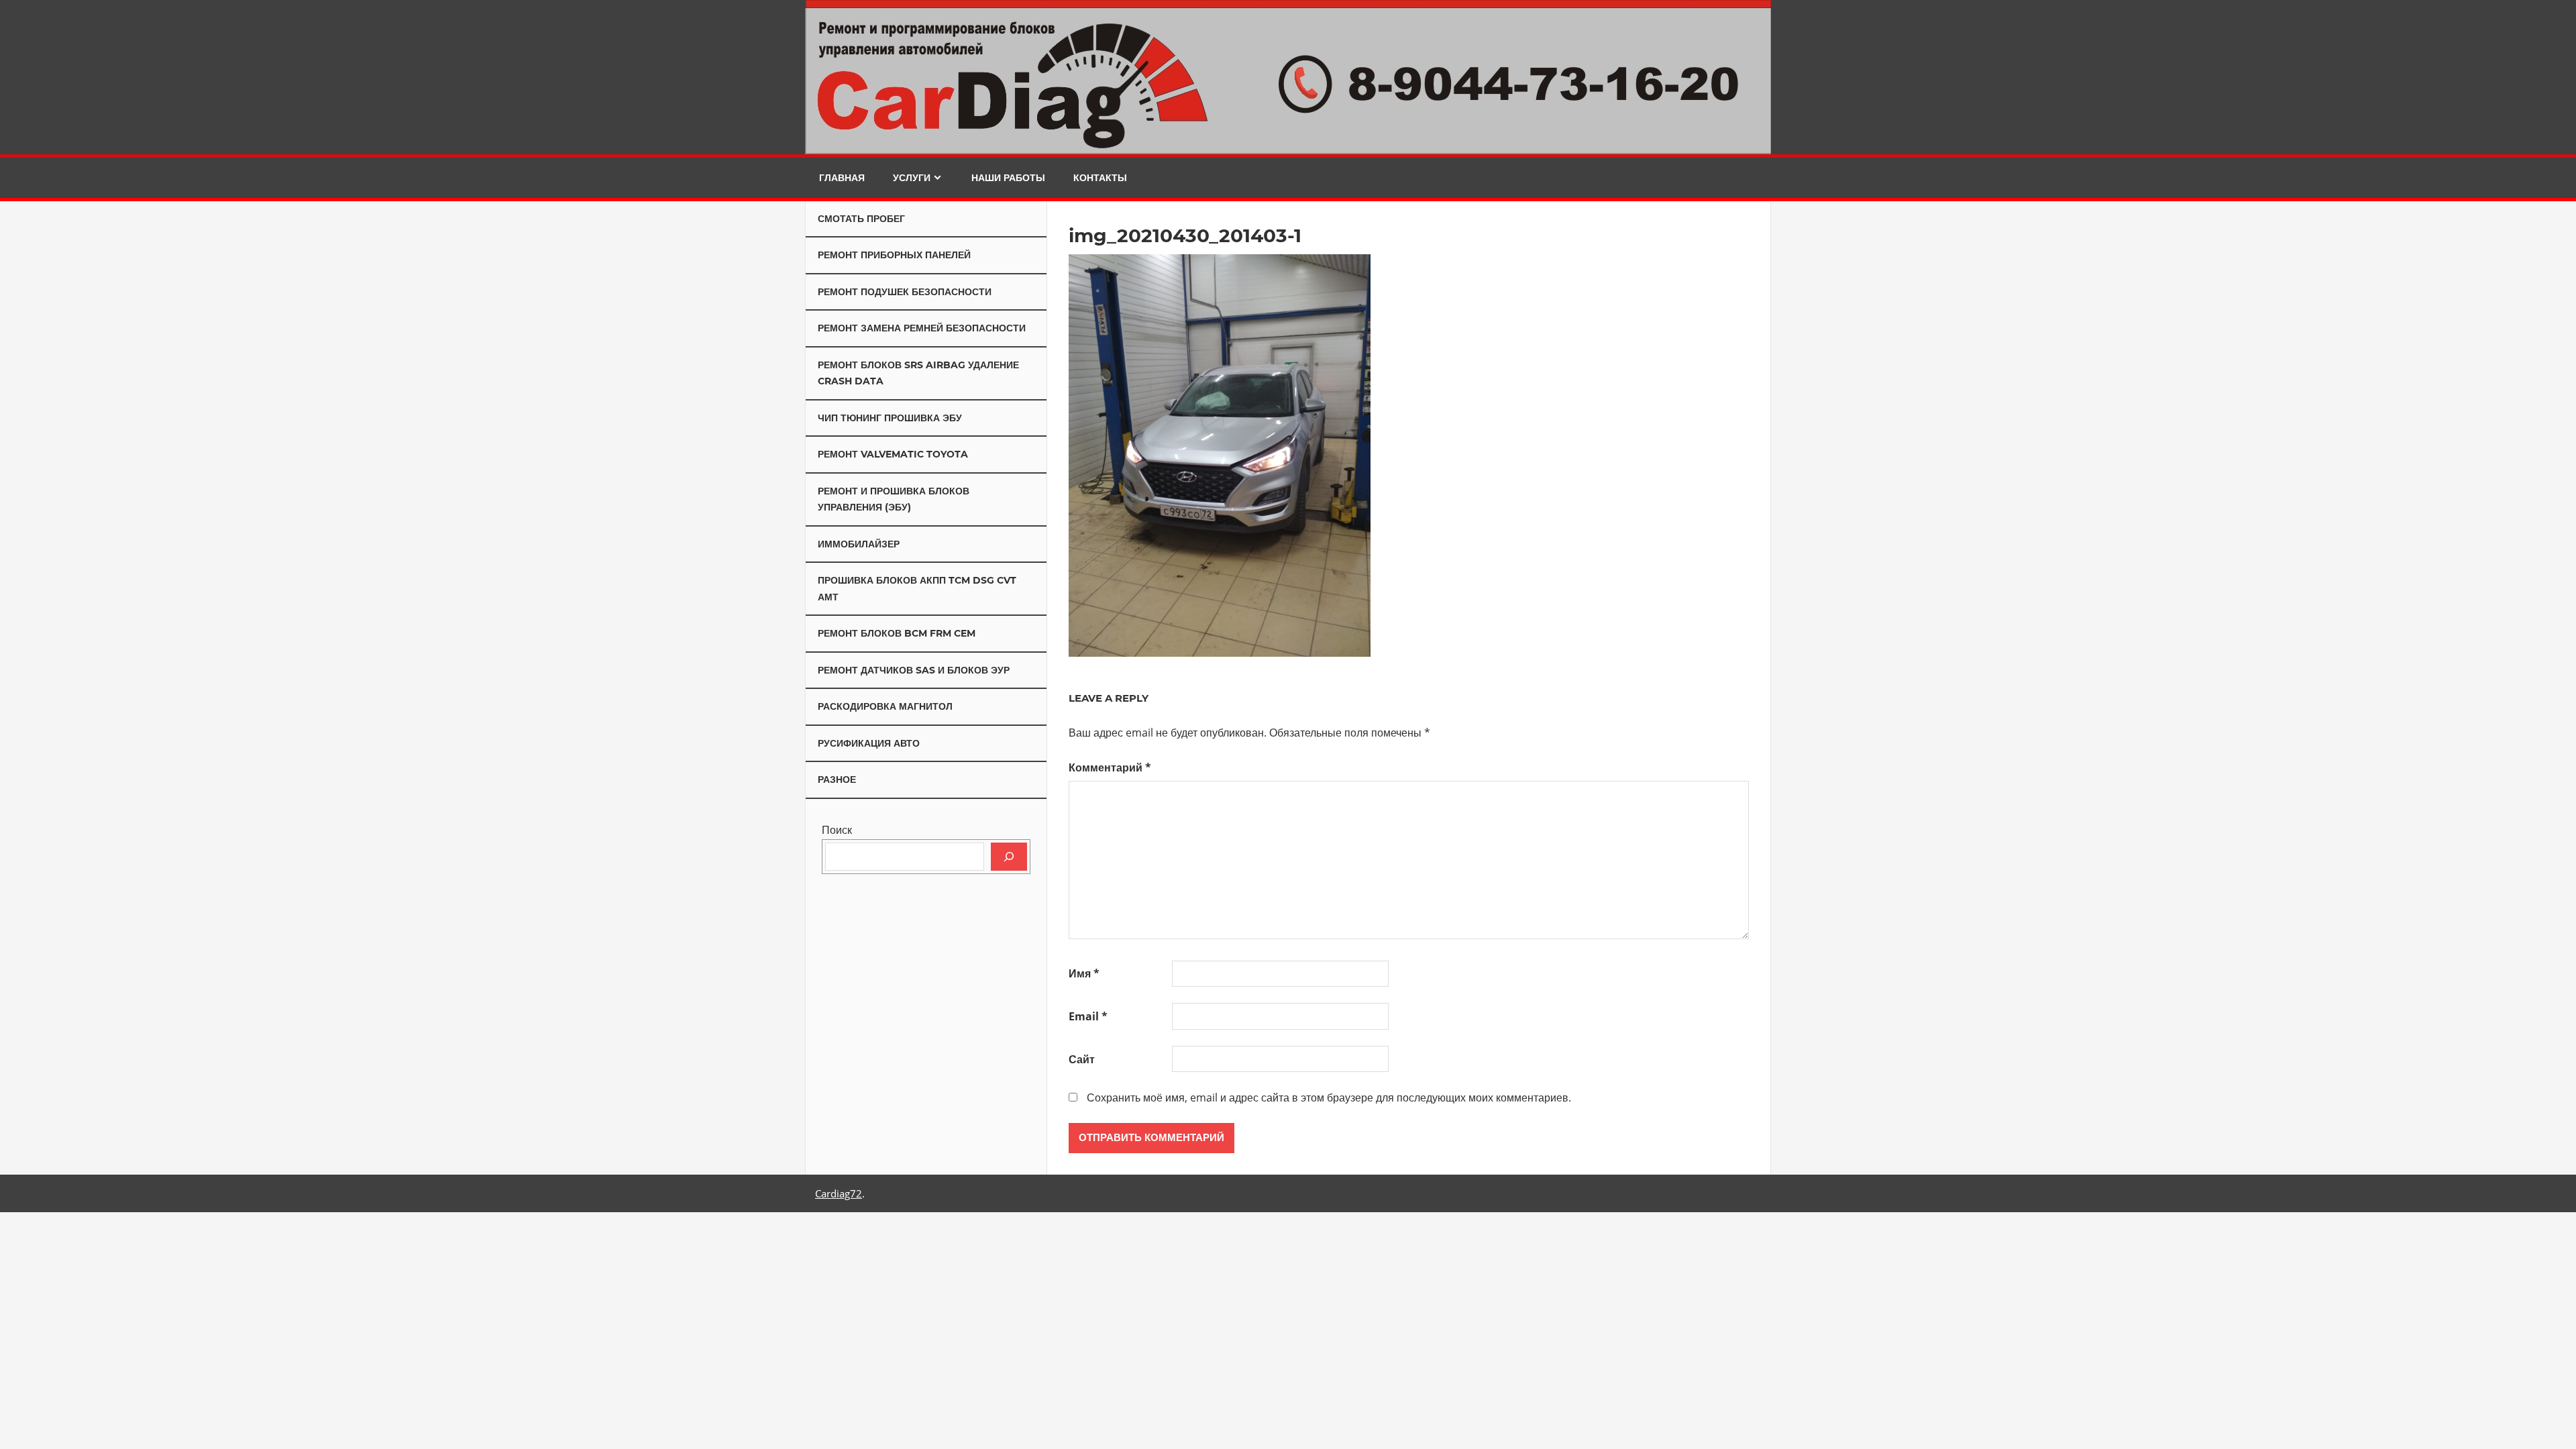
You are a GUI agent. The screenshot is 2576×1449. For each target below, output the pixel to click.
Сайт (1082, 1059)
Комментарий (1110, 767)
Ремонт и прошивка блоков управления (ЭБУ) (894, 499)
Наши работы (1008, 178)
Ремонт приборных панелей (894, 255)
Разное (837, 780)
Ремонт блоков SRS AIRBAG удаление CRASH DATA (918, 373)
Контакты (1100, 178)
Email (1088, 1016)
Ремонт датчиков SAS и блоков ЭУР (914, 670)
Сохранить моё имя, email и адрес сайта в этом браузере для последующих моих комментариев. (1329, 1097)
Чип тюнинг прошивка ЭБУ (890, 418)
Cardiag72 (839, 1193)
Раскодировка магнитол (885, 706)
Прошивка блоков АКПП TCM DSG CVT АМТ (917, 589)
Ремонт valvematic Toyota (893, 454)
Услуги (912, 178)
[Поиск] (1009, 857)
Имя (1084, 973)
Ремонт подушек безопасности (905, 292)
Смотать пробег (861, 219)
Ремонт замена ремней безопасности (922, 328)
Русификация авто (869, 743)
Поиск (837, 830)
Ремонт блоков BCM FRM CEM (897, 633)
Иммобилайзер (859, 544)
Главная (842, 178)
